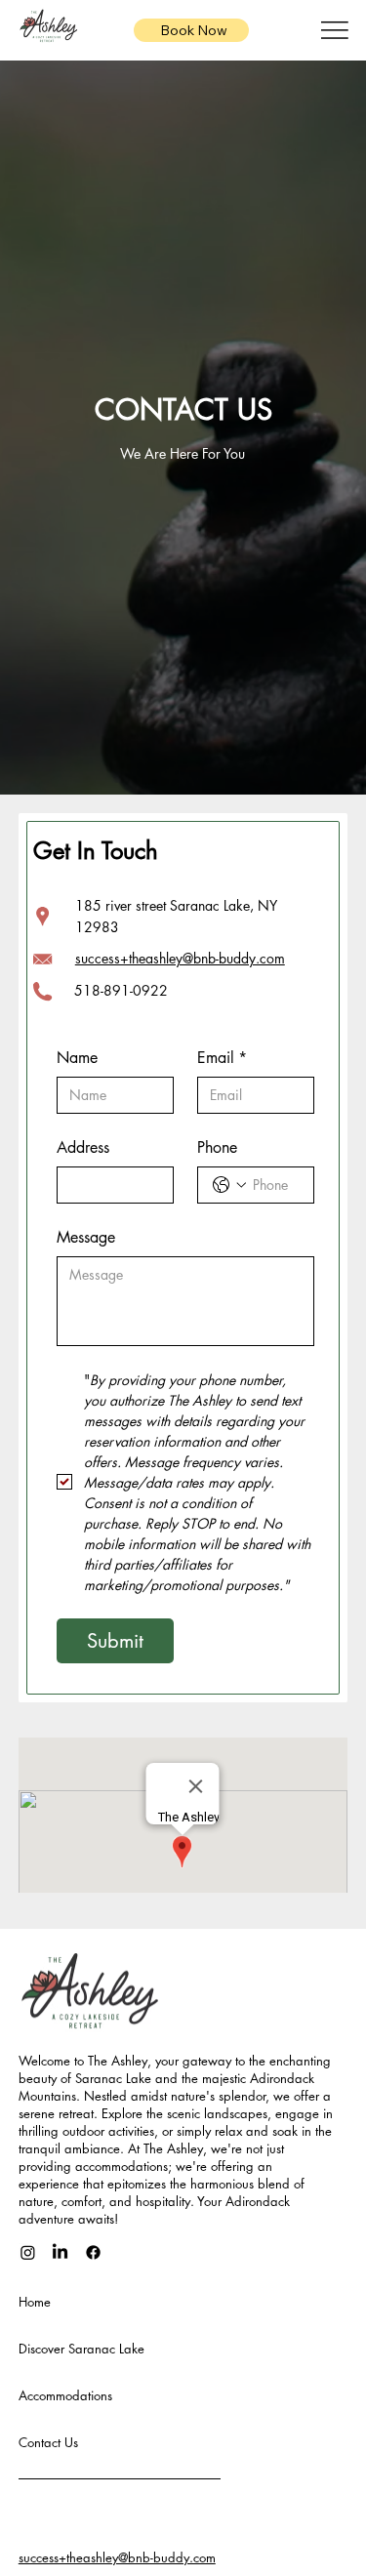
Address (83, 1147)
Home (35, 2302)
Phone (217, 1147)
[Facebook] (93, 2252)
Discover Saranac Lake (81, 2349)
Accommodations (65, 2395)
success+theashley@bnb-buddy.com (180, 958)
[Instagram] (28, 2252)
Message (86, 1237)
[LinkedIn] (60, 2252)
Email (222, 1058)
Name (77, 1058)
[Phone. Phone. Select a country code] (229, 1185)
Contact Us (48, 2442)
